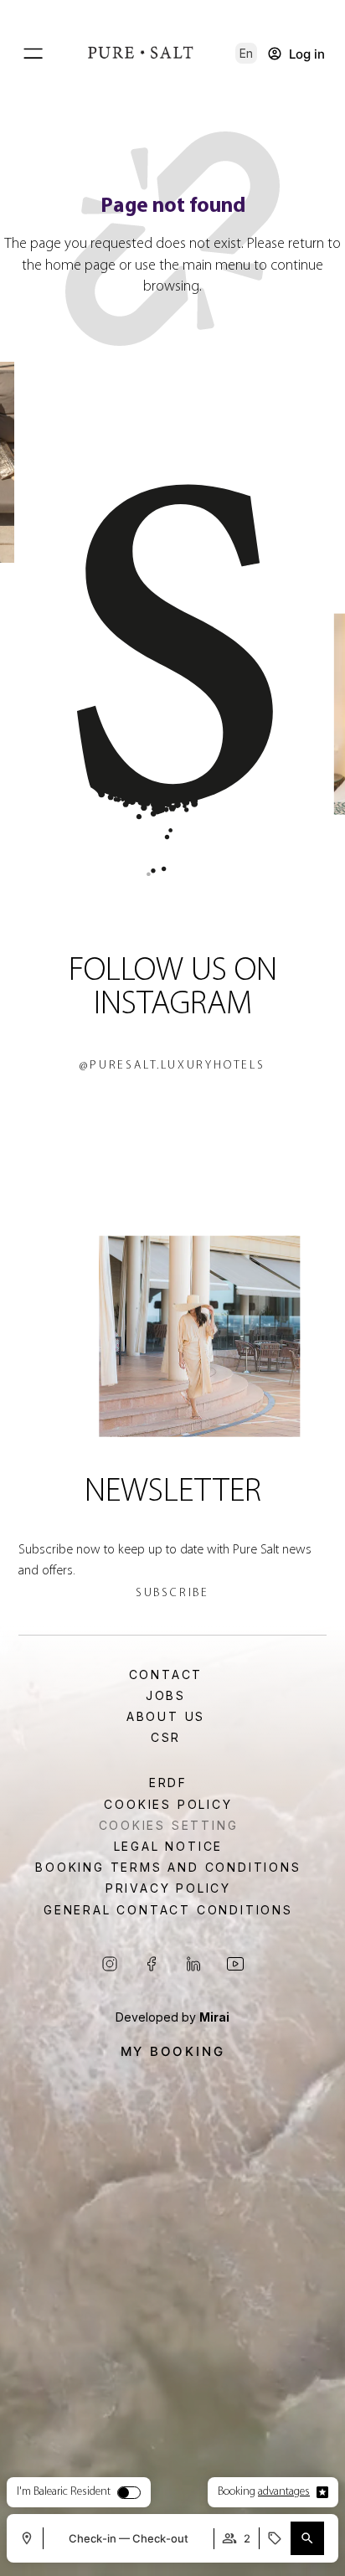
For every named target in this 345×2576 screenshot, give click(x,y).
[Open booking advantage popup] (322, 2492)
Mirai (214, 2017)
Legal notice (169, 1847)
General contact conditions (168, 1910)
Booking (264, 2492)
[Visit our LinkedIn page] (193, 1964)
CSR (166, 1738)
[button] (246, 53)
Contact (166, 1675)
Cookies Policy (168, 1805)
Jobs (166, 1696)
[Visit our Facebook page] (152, 1964)
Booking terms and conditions (168, 1868)
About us (166, 1717)
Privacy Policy (168, 1888)
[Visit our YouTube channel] (235, 1964)
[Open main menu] (33, 54)
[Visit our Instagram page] (110, 1964)
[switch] (129, 2493)
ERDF (168, 1783)
